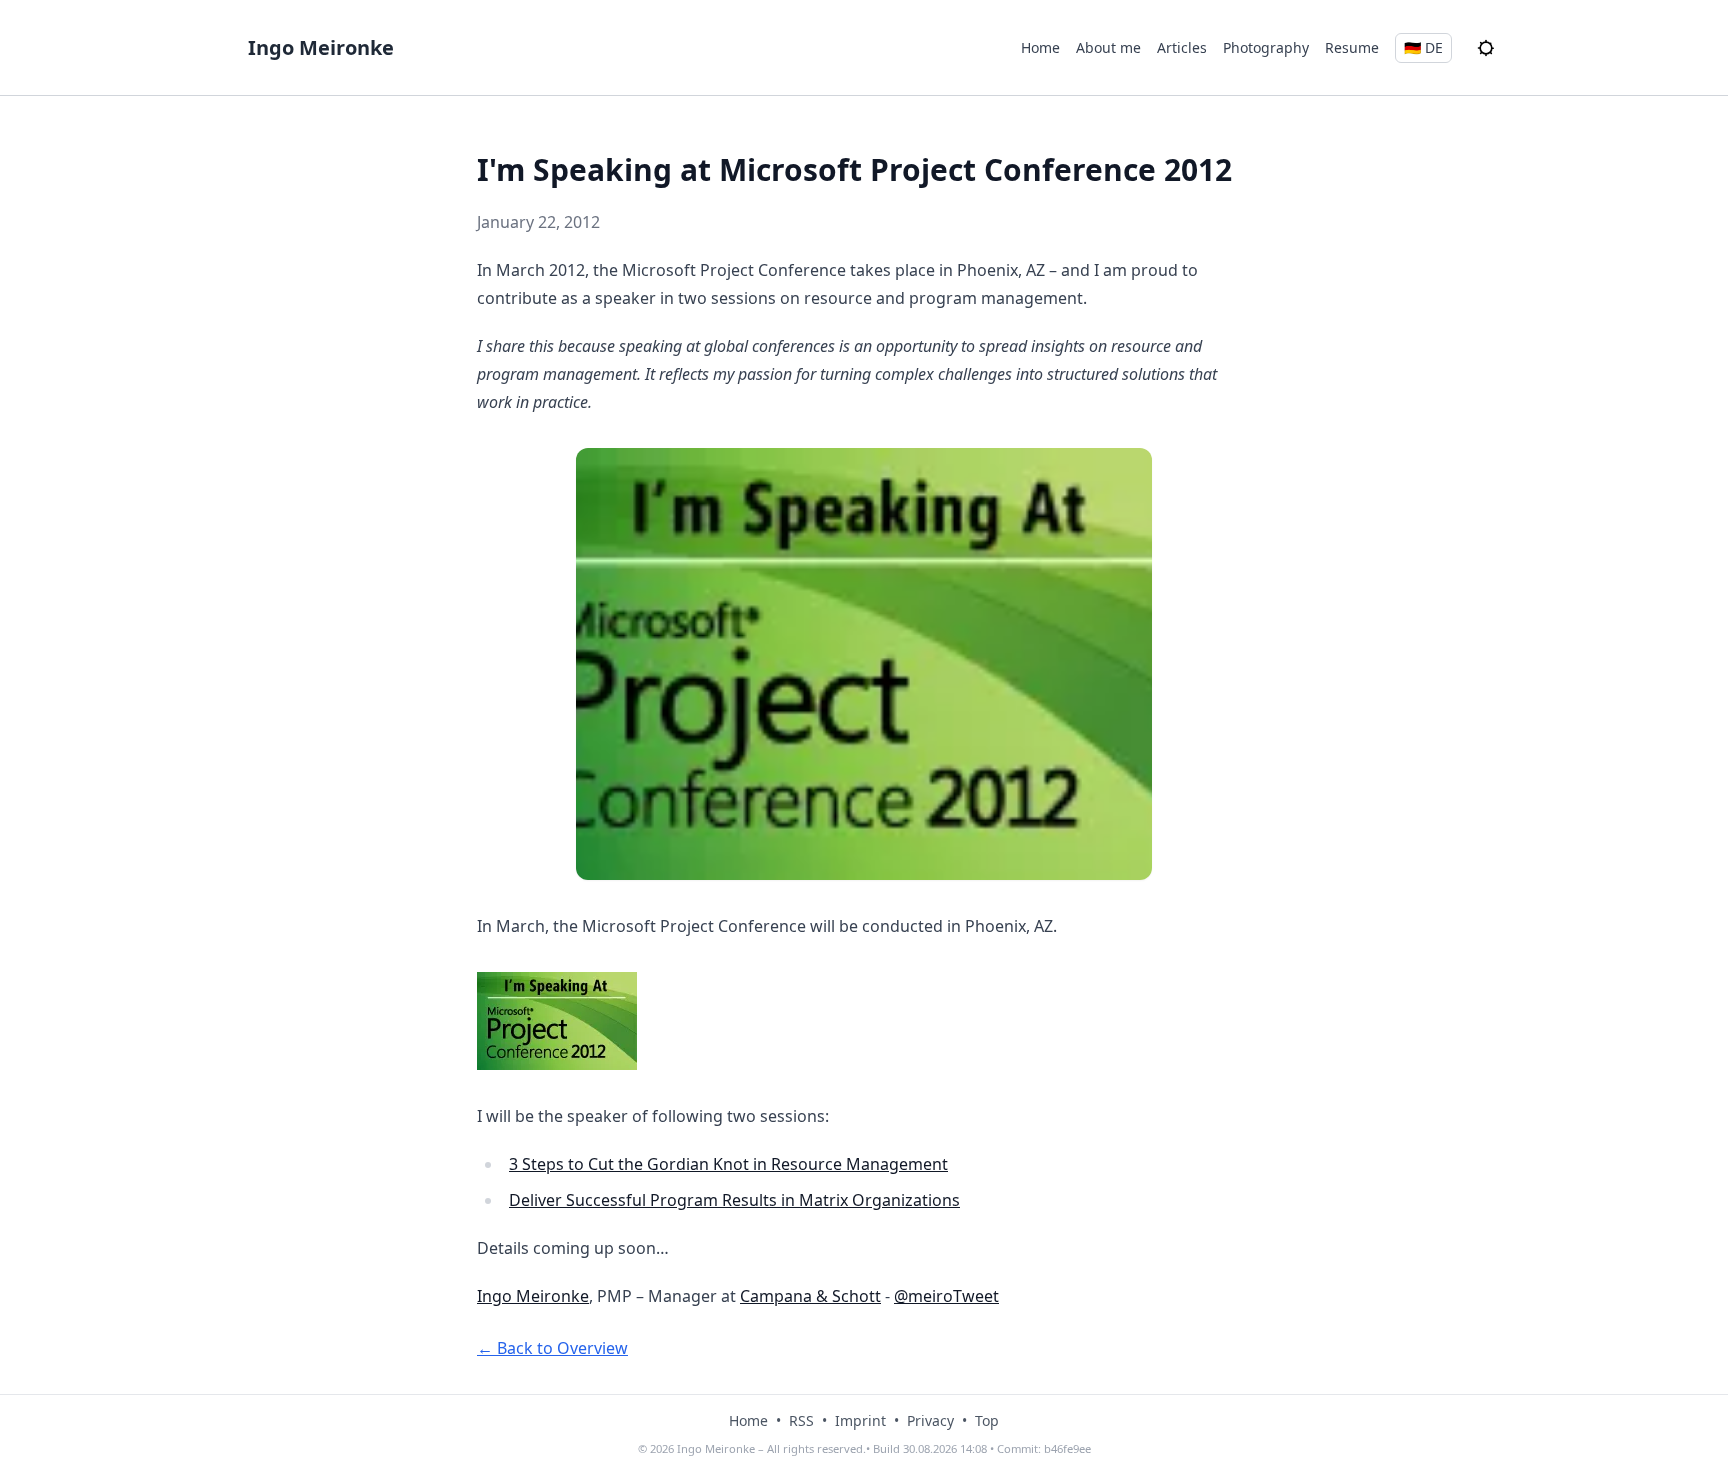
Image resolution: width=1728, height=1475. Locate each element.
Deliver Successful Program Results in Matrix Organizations (734, 1200)
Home (1040, 47)
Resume (1352, 47)
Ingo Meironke (321, 47)
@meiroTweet (946, 1296)
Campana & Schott (810, 1296)
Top (987, 1420)
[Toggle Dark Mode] (1486, 48)
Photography (1266, 47)
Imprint (860, 1420)
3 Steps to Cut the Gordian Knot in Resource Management (728, 1164)
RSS (801, 1420)
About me (1108, 47)
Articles (1182, 47)
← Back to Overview (552, 1348)
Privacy (930, 1420)
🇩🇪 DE (1423, 47)
